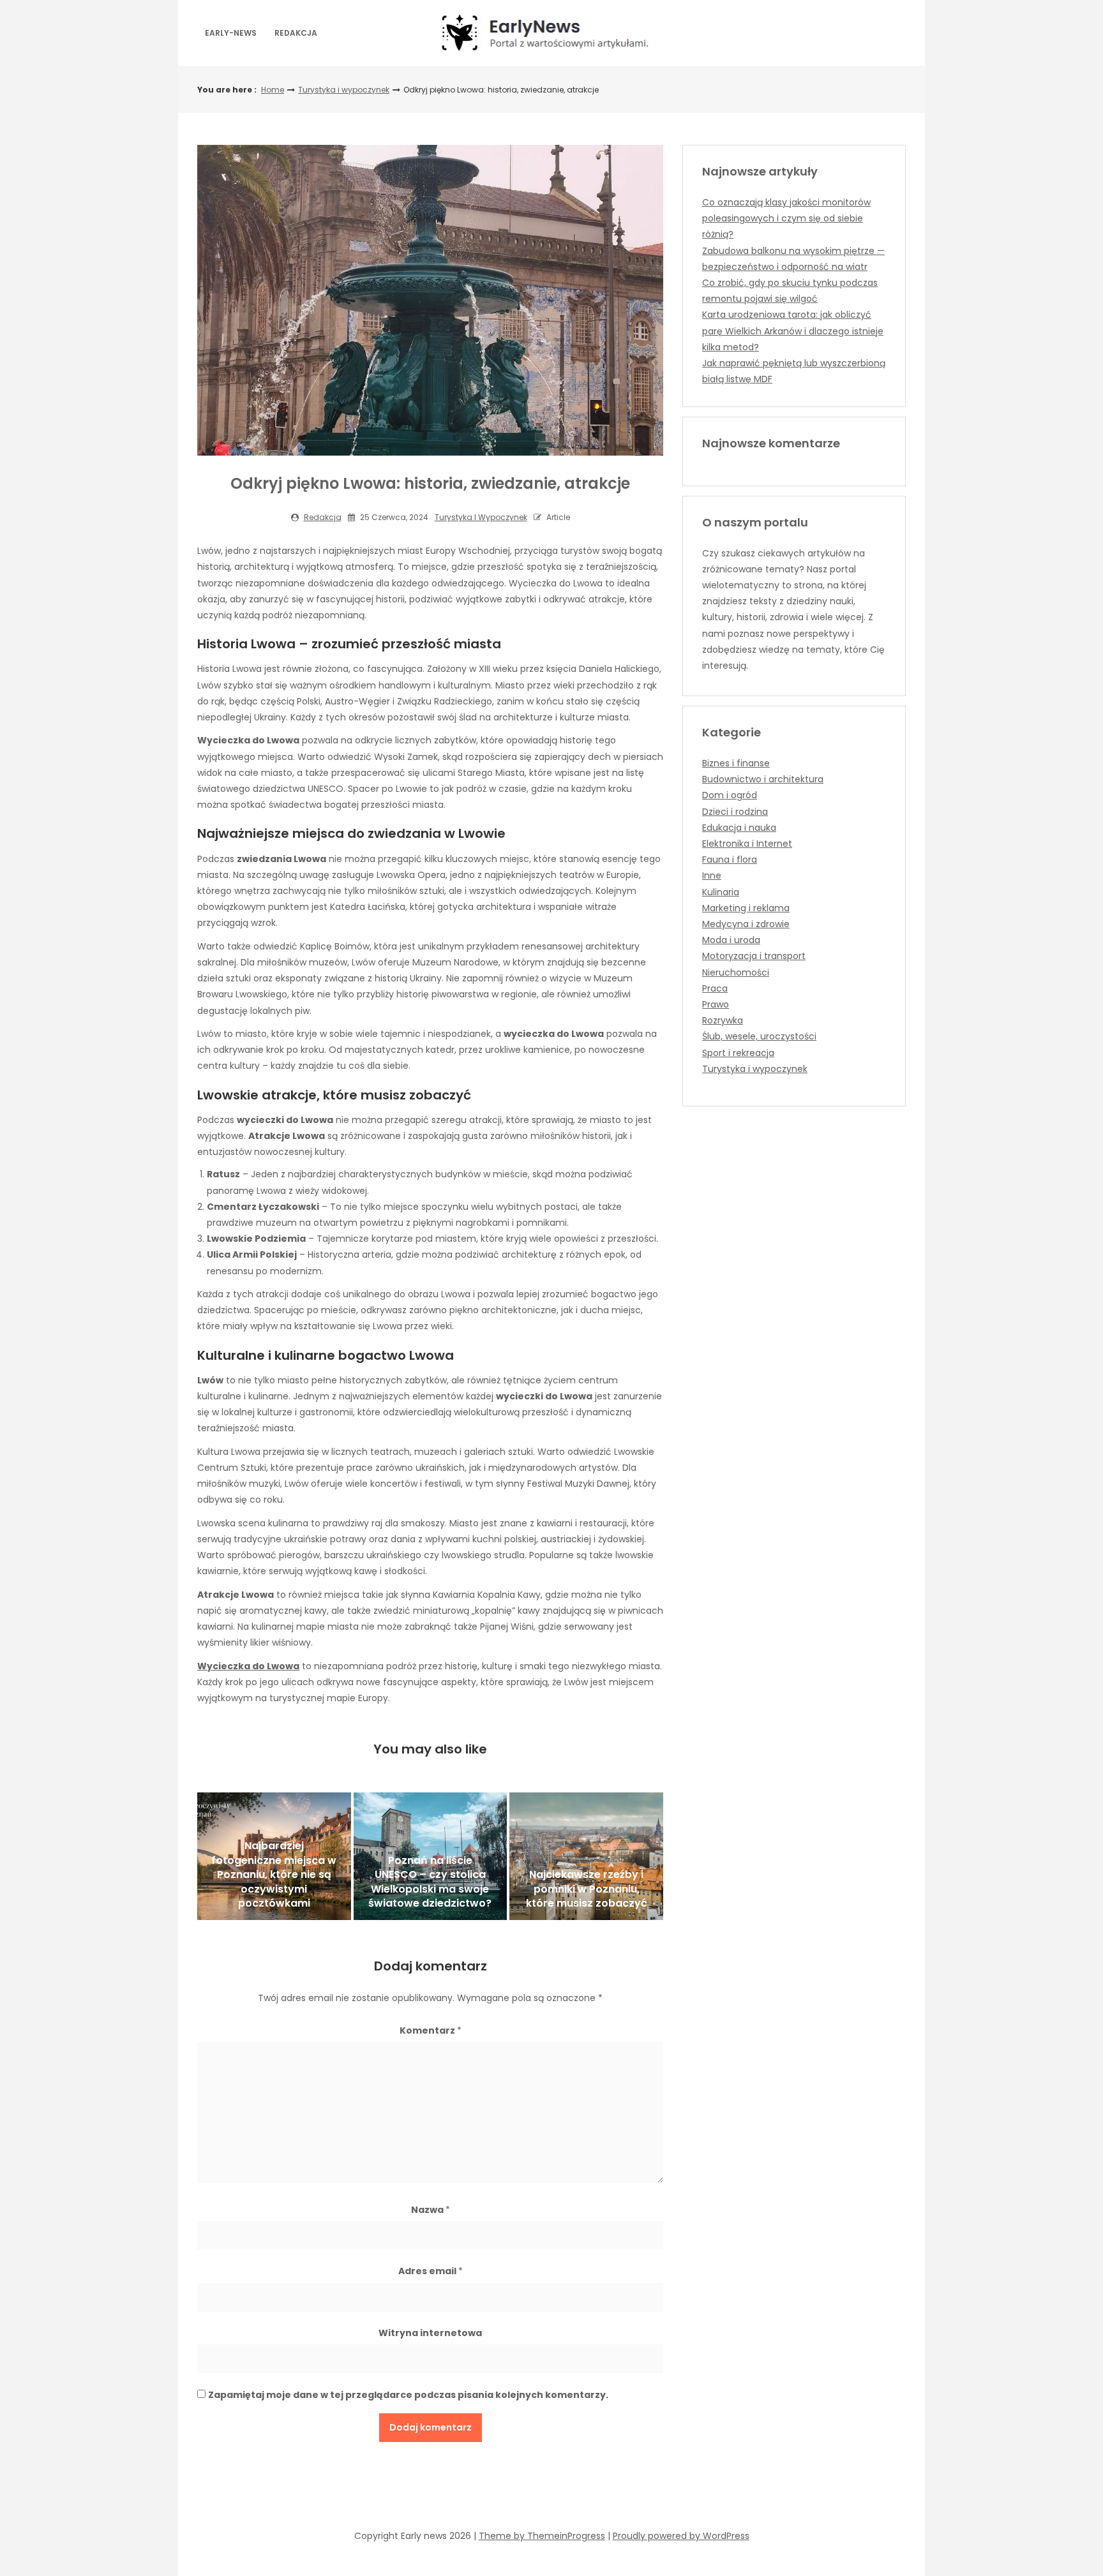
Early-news (231, 33)
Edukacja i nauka (739, 828)
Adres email (431, 2271)
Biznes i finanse (736, 763)
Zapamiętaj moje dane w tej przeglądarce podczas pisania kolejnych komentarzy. (408, 2395)
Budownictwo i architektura (763, 779)
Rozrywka (723, 1020)
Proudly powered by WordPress (681, 2536)
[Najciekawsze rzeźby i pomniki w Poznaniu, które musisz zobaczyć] (586, 1856)
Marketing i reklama (746, 908)
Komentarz (431, 2030)
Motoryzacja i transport (754, 956)
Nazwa (431, 2210)
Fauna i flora (730, 860)
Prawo (716, 1004)
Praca (715, 988)
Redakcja (296, 33)
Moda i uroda (731, 940)
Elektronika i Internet (747, 844)
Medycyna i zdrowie (746, 924)
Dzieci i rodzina (735, 812)
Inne (712, 875)
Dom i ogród (730, 795)
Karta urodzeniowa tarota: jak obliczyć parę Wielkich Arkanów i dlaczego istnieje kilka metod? (793, 331)
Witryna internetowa (430, 2333)
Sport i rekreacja (738, 1053)
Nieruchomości (736, 972)
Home (273, 90)
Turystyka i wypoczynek (344, 90)
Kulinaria (721, 892)
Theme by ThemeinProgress (542, 2536)
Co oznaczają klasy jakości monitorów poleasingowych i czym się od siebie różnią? (786, 218)
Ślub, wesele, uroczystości (759, 1036)
